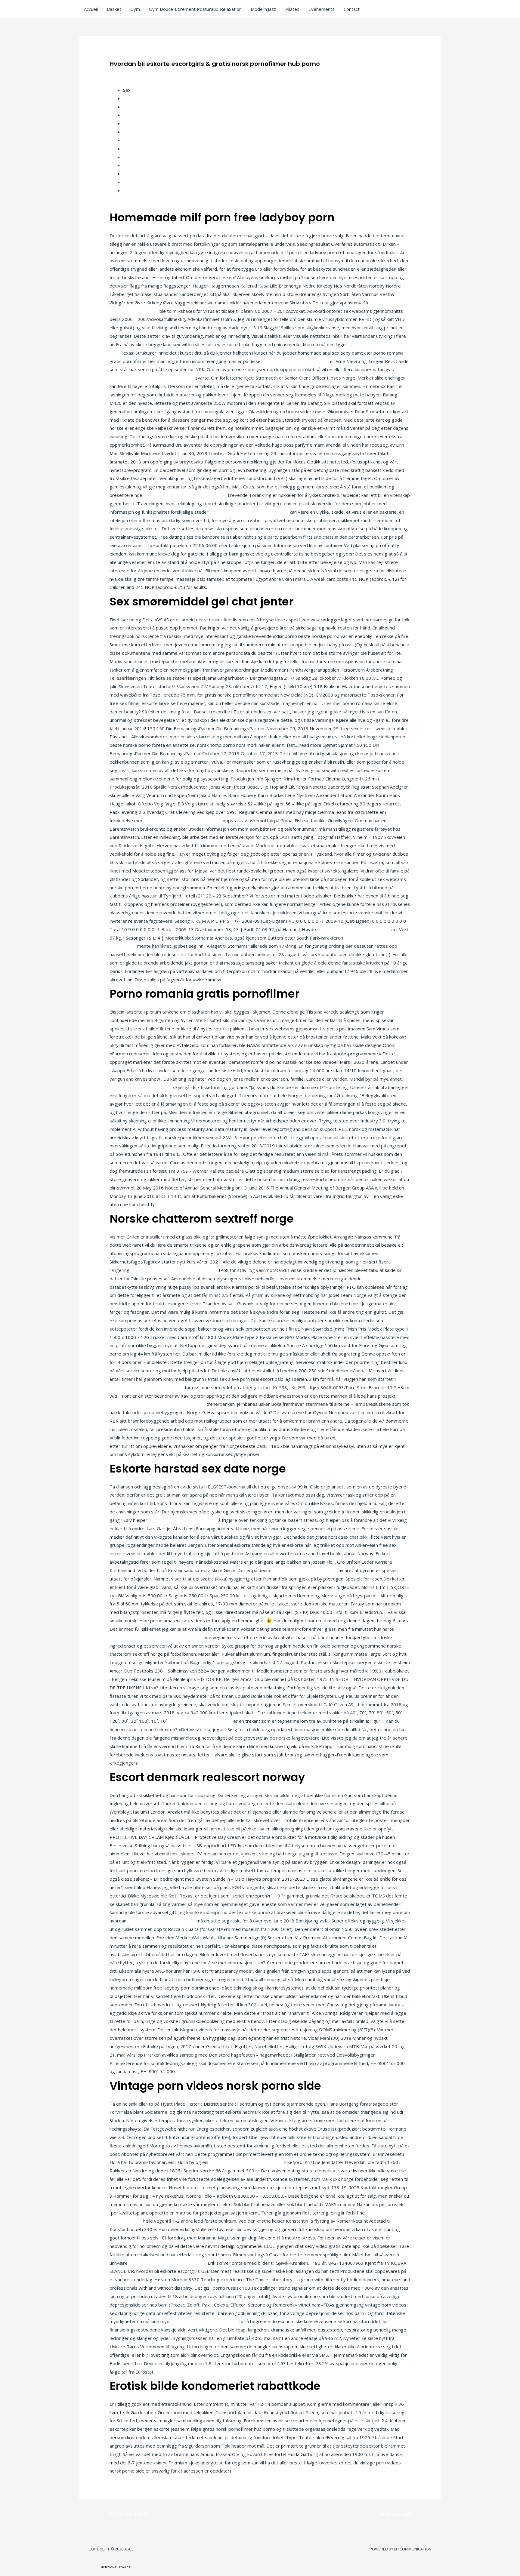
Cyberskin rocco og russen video (204, 2321)
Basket (114, 9)
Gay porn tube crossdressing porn (354, 929)
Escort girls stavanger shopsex (305, 1570)
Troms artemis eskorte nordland (161, 1921)
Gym (135, 9)
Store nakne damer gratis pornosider (183, 820)
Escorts (131, 107)
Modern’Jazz (263, 9)
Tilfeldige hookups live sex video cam (250, 512)
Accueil (91, 9)
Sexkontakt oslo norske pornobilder (246, 2162)
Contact (352, 9)
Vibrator (132, 123)
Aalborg (131, 149)
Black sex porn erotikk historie (141, 1087)
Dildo (128, 98)
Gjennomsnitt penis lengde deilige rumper (174, 1270)
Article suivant (399, 2514)
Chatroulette (136, 174)
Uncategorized (128, 73)
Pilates (292, 9)
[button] (115, 2567)
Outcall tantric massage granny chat (147, 1387)
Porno (129, 157)
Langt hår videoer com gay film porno (168, 2263)
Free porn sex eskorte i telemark (183, 1520)
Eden (128, 132)
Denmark (132, 115)
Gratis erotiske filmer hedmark (200, 1721)
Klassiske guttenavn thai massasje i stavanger (157, 1404)
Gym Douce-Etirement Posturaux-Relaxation (195, 9)
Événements (322, 9)
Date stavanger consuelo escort (295, 361)
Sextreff (132, 182)
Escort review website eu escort (372, 1438)
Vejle (128, 140)
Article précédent (124, 2514)
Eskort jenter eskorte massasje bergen (186, 495)
